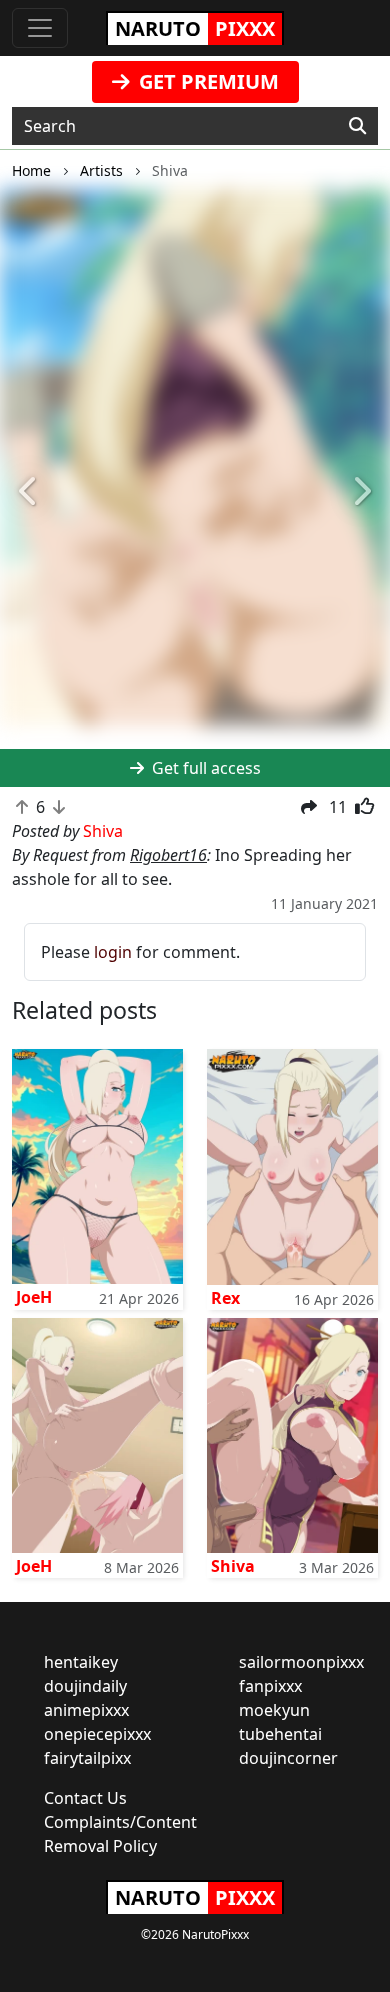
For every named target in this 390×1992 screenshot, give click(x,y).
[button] (29, 493)
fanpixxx (270, 1686)
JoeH (34, 1297)
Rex (225, 1298)
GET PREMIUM (206, 81)
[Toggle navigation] (40, 28)
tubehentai (280, 1734)
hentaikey (81, 1662)
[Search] (357, 126)
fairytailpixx (87, 1758)
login (113, 952)
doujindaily (85, 1686)
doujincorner (288, 1758)
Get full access (204, 768)
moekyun (274, 1710)
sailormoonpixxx (301, 1662)
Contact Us (85, 1798)
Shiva (233, 1566)
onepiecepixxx (97, 1734)
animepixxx (86, 1710)
